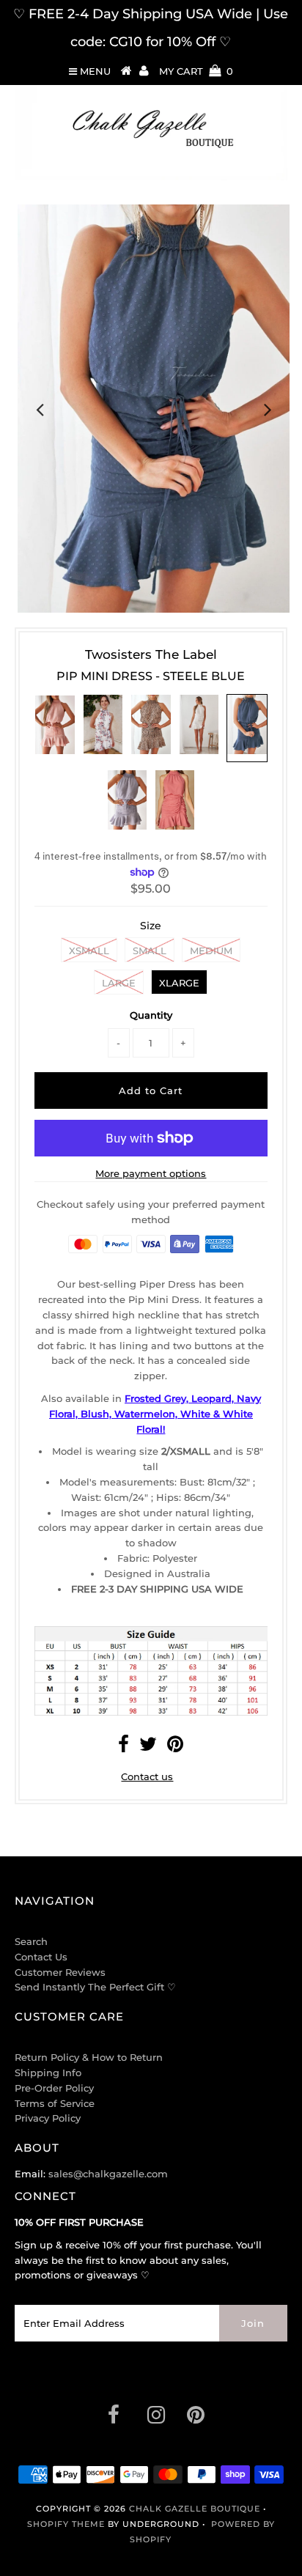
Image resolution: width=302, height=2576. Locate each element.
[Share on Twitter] (148, 1747)
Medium (211, 951)
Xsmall (89, 951)
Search (31, 1941)
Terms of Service (55, 2103)
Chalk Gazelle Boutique (195, 2509)
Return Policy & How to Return (89, 2057)
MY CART (196, 71)
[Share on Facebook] (124, 1747)
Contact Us (41, 1957)
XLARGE (179, 983)
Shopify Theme (66, 2524)
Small (150, 951)
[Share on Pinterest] (175, 1747)
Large (119, 983)
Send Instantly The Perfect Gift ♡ (95, 1987)
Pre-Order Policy (54, 2088)
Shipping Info (48, 2073)
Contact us (147, 1776)
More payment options (151, 1173)
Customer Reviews (60, 1972)
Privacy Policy (48, 2118)
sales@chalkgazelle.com (108, 2174)
